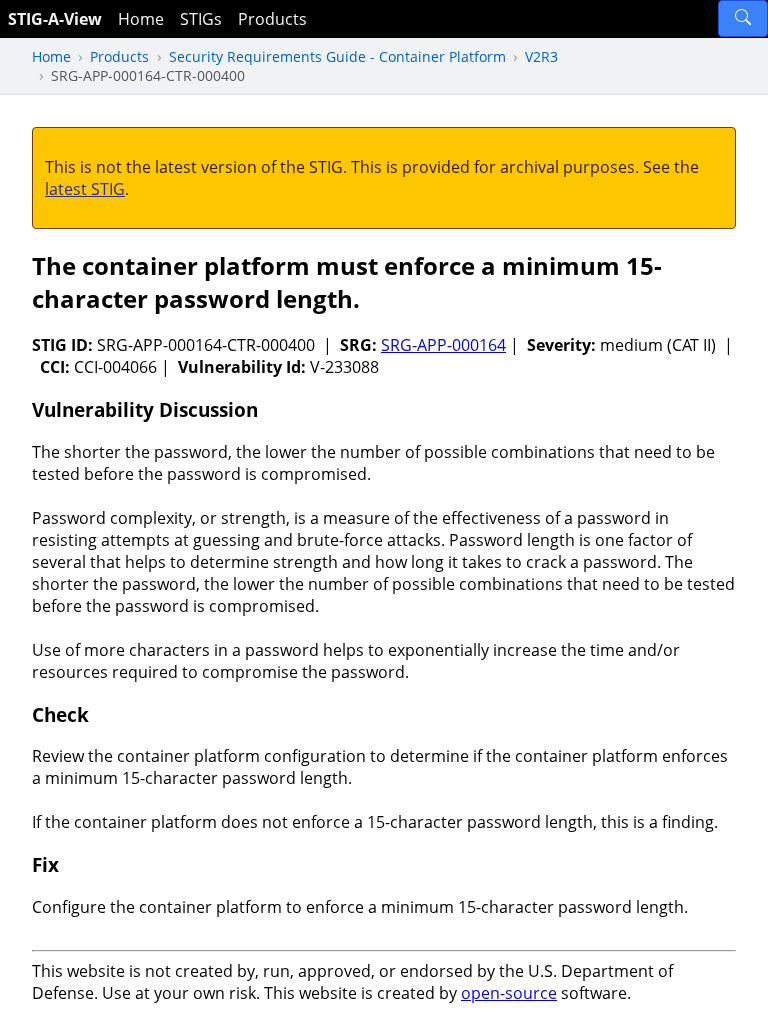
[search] (743, 18)
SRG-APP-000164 (443, 345)
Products (272, 19)
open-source (509, 993)
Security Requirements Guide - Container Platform (337, 56)
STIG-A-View (55, 19)
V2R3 (541, 56)
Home (141, 19)
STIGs (201, 19)
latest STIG (85, 189)
